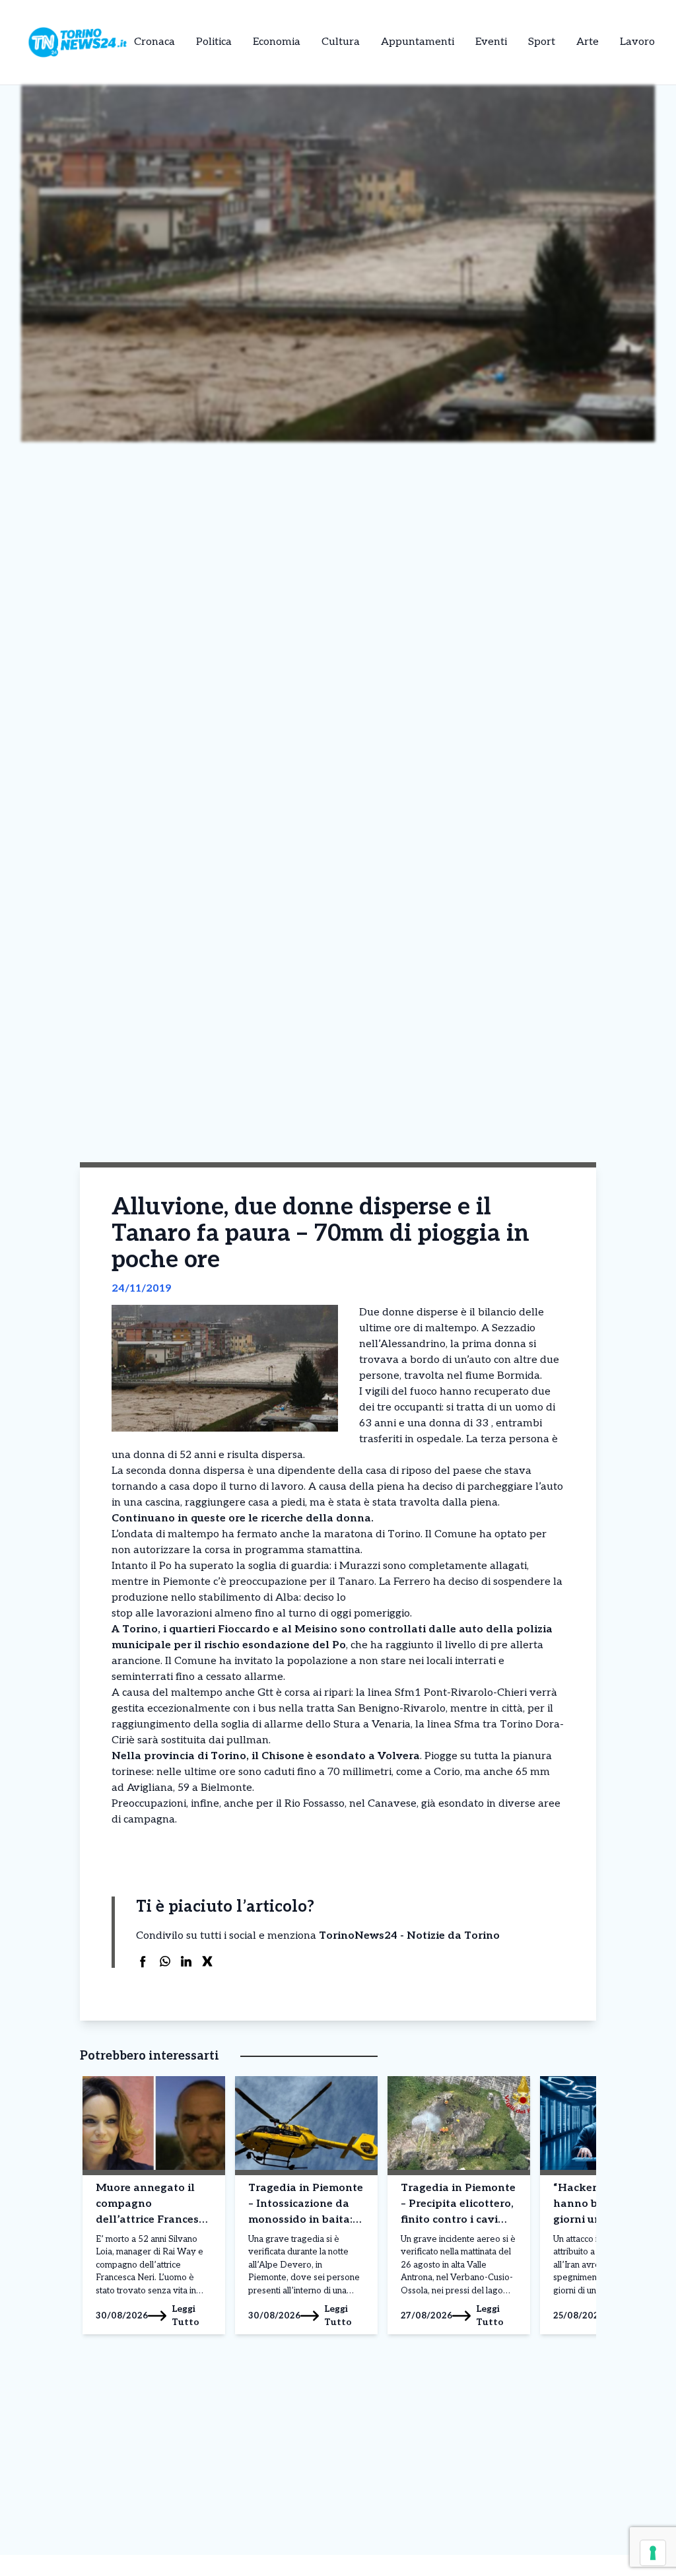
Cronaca (154, 42)
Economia (277, 42)
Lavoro (637, 42)
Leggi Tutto (186, 2315)
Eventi (491, 42)
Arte (588, 42)
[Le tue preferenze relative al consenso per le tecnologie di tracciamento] (653, 2553)
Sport (542, 42)
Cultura (341, 42)
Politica (214, 42)
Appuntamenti (418, 42)
